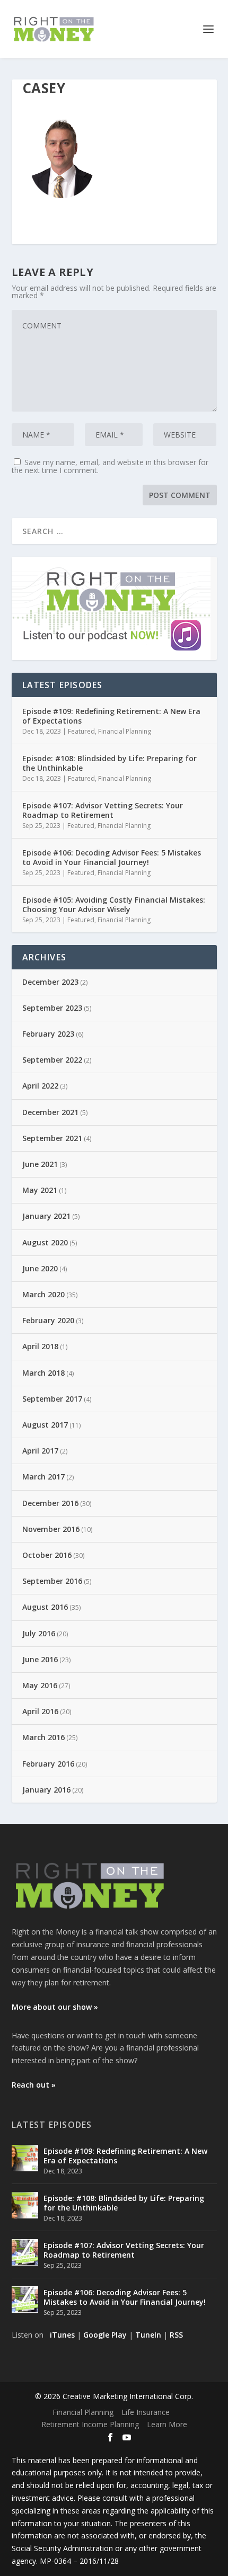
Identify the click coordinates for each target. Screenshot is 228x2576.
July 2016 (39, 1633)
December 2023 (50, 982)
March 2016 (43, 1737)
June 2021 (40, 1164)
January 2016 (46, 1790)
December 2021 (50, 1112)
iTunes (62, 2335)
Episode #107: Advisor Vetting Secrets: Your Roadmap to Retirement (103, 810)
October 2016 (47, 1555)
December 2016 (50, 1503)
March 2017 (43, 1477)
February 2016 (48, 1764)
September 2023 (52, 1008)
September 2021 (52, 1138)
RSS (176, 2335)
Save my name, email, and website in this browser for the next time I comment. (110, 466)
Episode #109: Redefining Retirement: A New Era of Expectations (111, 716)
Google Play (105, 2335)
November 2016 (51, 1529)
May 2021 (40, 1190)
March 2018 (43, 1373)
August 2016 (45, 1607)
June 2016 (40, 1659)
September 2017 (52, 1399)
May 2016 (40, 1685)
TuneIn (148, 2335)
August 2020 (45, 1242)
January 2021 (46, 1216)
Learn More (167, 2424)
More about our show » (55, 2007)
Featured (81, 731)
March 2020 (43, 1294)
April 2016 (40, 1711)
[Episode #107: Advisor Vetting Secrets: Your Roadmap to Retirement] (25, 2252)
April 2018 (40, 1346)
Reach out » (34, 2085)
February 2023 (48, 1034)
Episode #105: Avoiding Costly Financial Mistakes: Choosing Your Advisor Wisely (114, 904)
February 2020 (48, 1320)
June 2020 (40, 1268)
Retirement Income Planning (90, 2424)
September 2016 (52, 1581)
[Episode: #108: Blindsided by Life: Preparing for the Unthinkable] (25, 2205)
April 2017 (40, 1451)
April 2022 (40, 1086)
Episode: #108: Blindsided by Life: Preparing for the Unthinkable (109, 763)
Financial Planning (125, 731)
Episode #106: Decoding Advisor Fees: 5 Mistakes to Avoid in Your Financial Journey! (112, 857)
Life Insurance (146, 2412)
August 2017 (45, 1425)
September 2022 (52, 1060)
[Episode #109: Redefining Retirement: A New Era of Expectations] (25, 2158)
